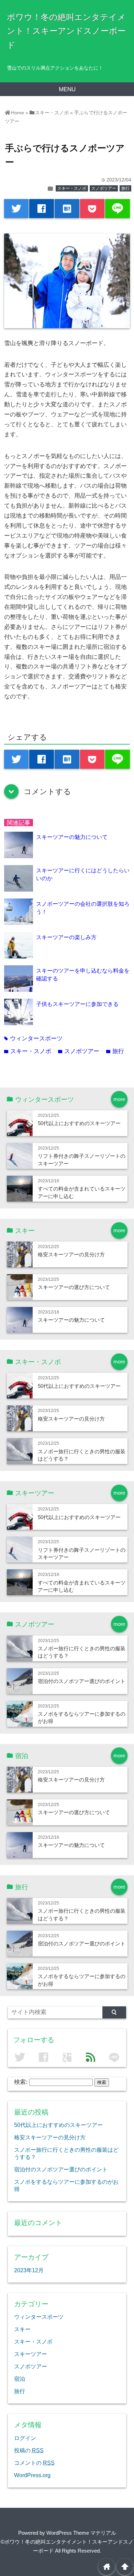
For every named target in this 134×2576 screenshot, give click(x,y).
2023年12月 (29, 2270)
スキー (22, 2329)
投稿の (29, 2450)
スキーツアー (31, 2354)
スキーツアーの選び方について (74, 1287)
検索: (21, 2082)
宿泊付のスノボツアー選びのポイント (82, 1681)
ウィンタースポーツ (33, 1038)
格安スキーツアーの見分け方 (71, 1254)
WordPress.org (32, 2475)
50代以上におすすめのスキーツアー (79, 1123)
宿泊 (20, 2379)
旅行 (125, 188)
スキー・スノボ (72, 188)
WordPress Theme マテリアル (81, 2533)
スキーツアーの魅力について (72, 837)
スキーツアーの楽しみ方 (66, 937)
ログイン (25, 2438)
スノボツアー (104, 188)
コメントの (34, 2463)
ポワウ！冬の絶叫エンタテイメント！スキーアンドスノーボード (66, 31)
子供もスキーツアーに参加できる (77, 1004)
